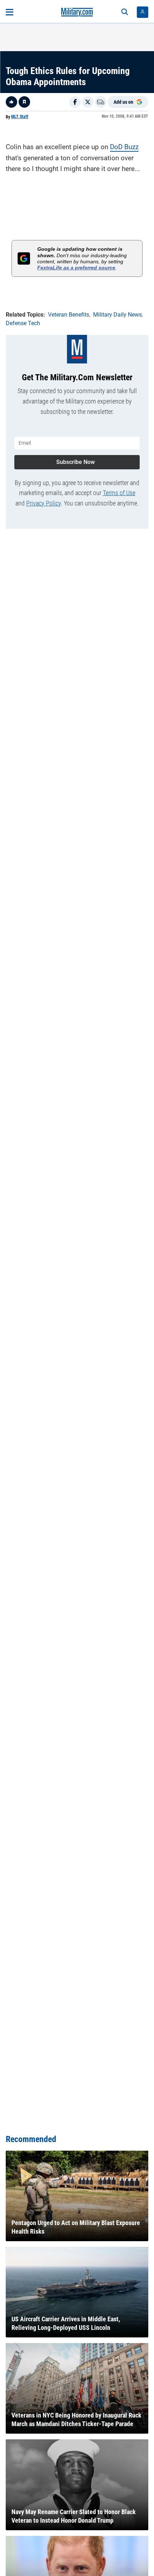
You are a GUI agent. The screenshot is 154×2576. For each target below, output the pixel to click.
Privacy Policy (44, 503)
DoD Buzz (124, 147)
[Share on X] (88, 102)
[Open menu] (9, 12)
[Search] (125, 12)
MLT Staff (20, 117)
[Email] (101, 102)
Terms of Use (119, 493)
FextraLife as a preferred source (76, 268)
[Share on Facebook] (75, 102)
